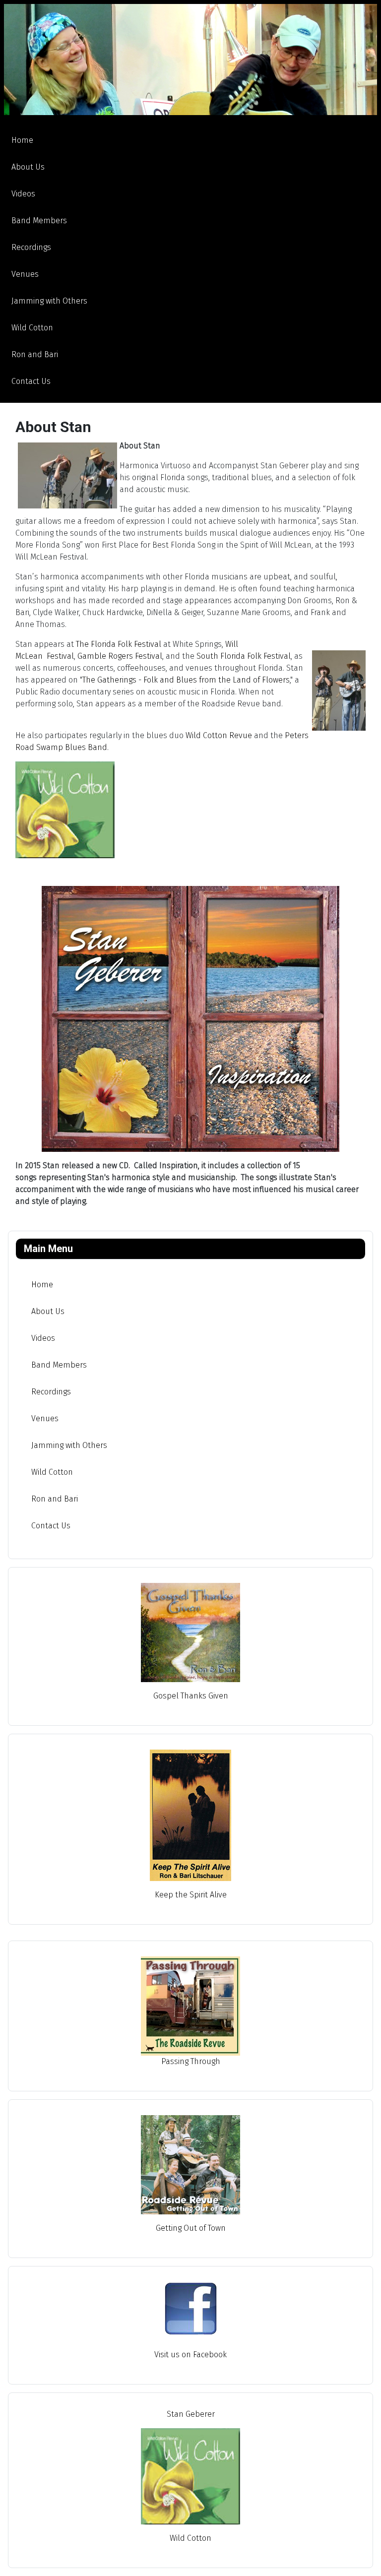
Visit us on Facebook (190, 2355)
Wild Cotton (32, 328)
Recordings (31, 247)
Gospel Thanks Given (191, 1696)
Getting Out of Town (191, 2228)
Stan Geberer (191, 2414)
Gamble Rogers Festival (120, 656)
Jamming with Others (49, 301)
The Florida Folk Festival (119, 644)
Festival (60, 656)
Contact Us (31, 381)
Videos (23, 194)
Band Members (39, 220)
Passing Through (191, 2061)
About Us (28, 167)
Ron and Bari (35, 354)
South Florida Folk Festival (244, 656)
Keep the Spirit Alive (191, 1895)
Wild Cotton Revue (219, 735)
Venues (25, 274)
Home (22, 140)
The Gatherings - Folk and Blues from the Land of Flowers (186, 680)
